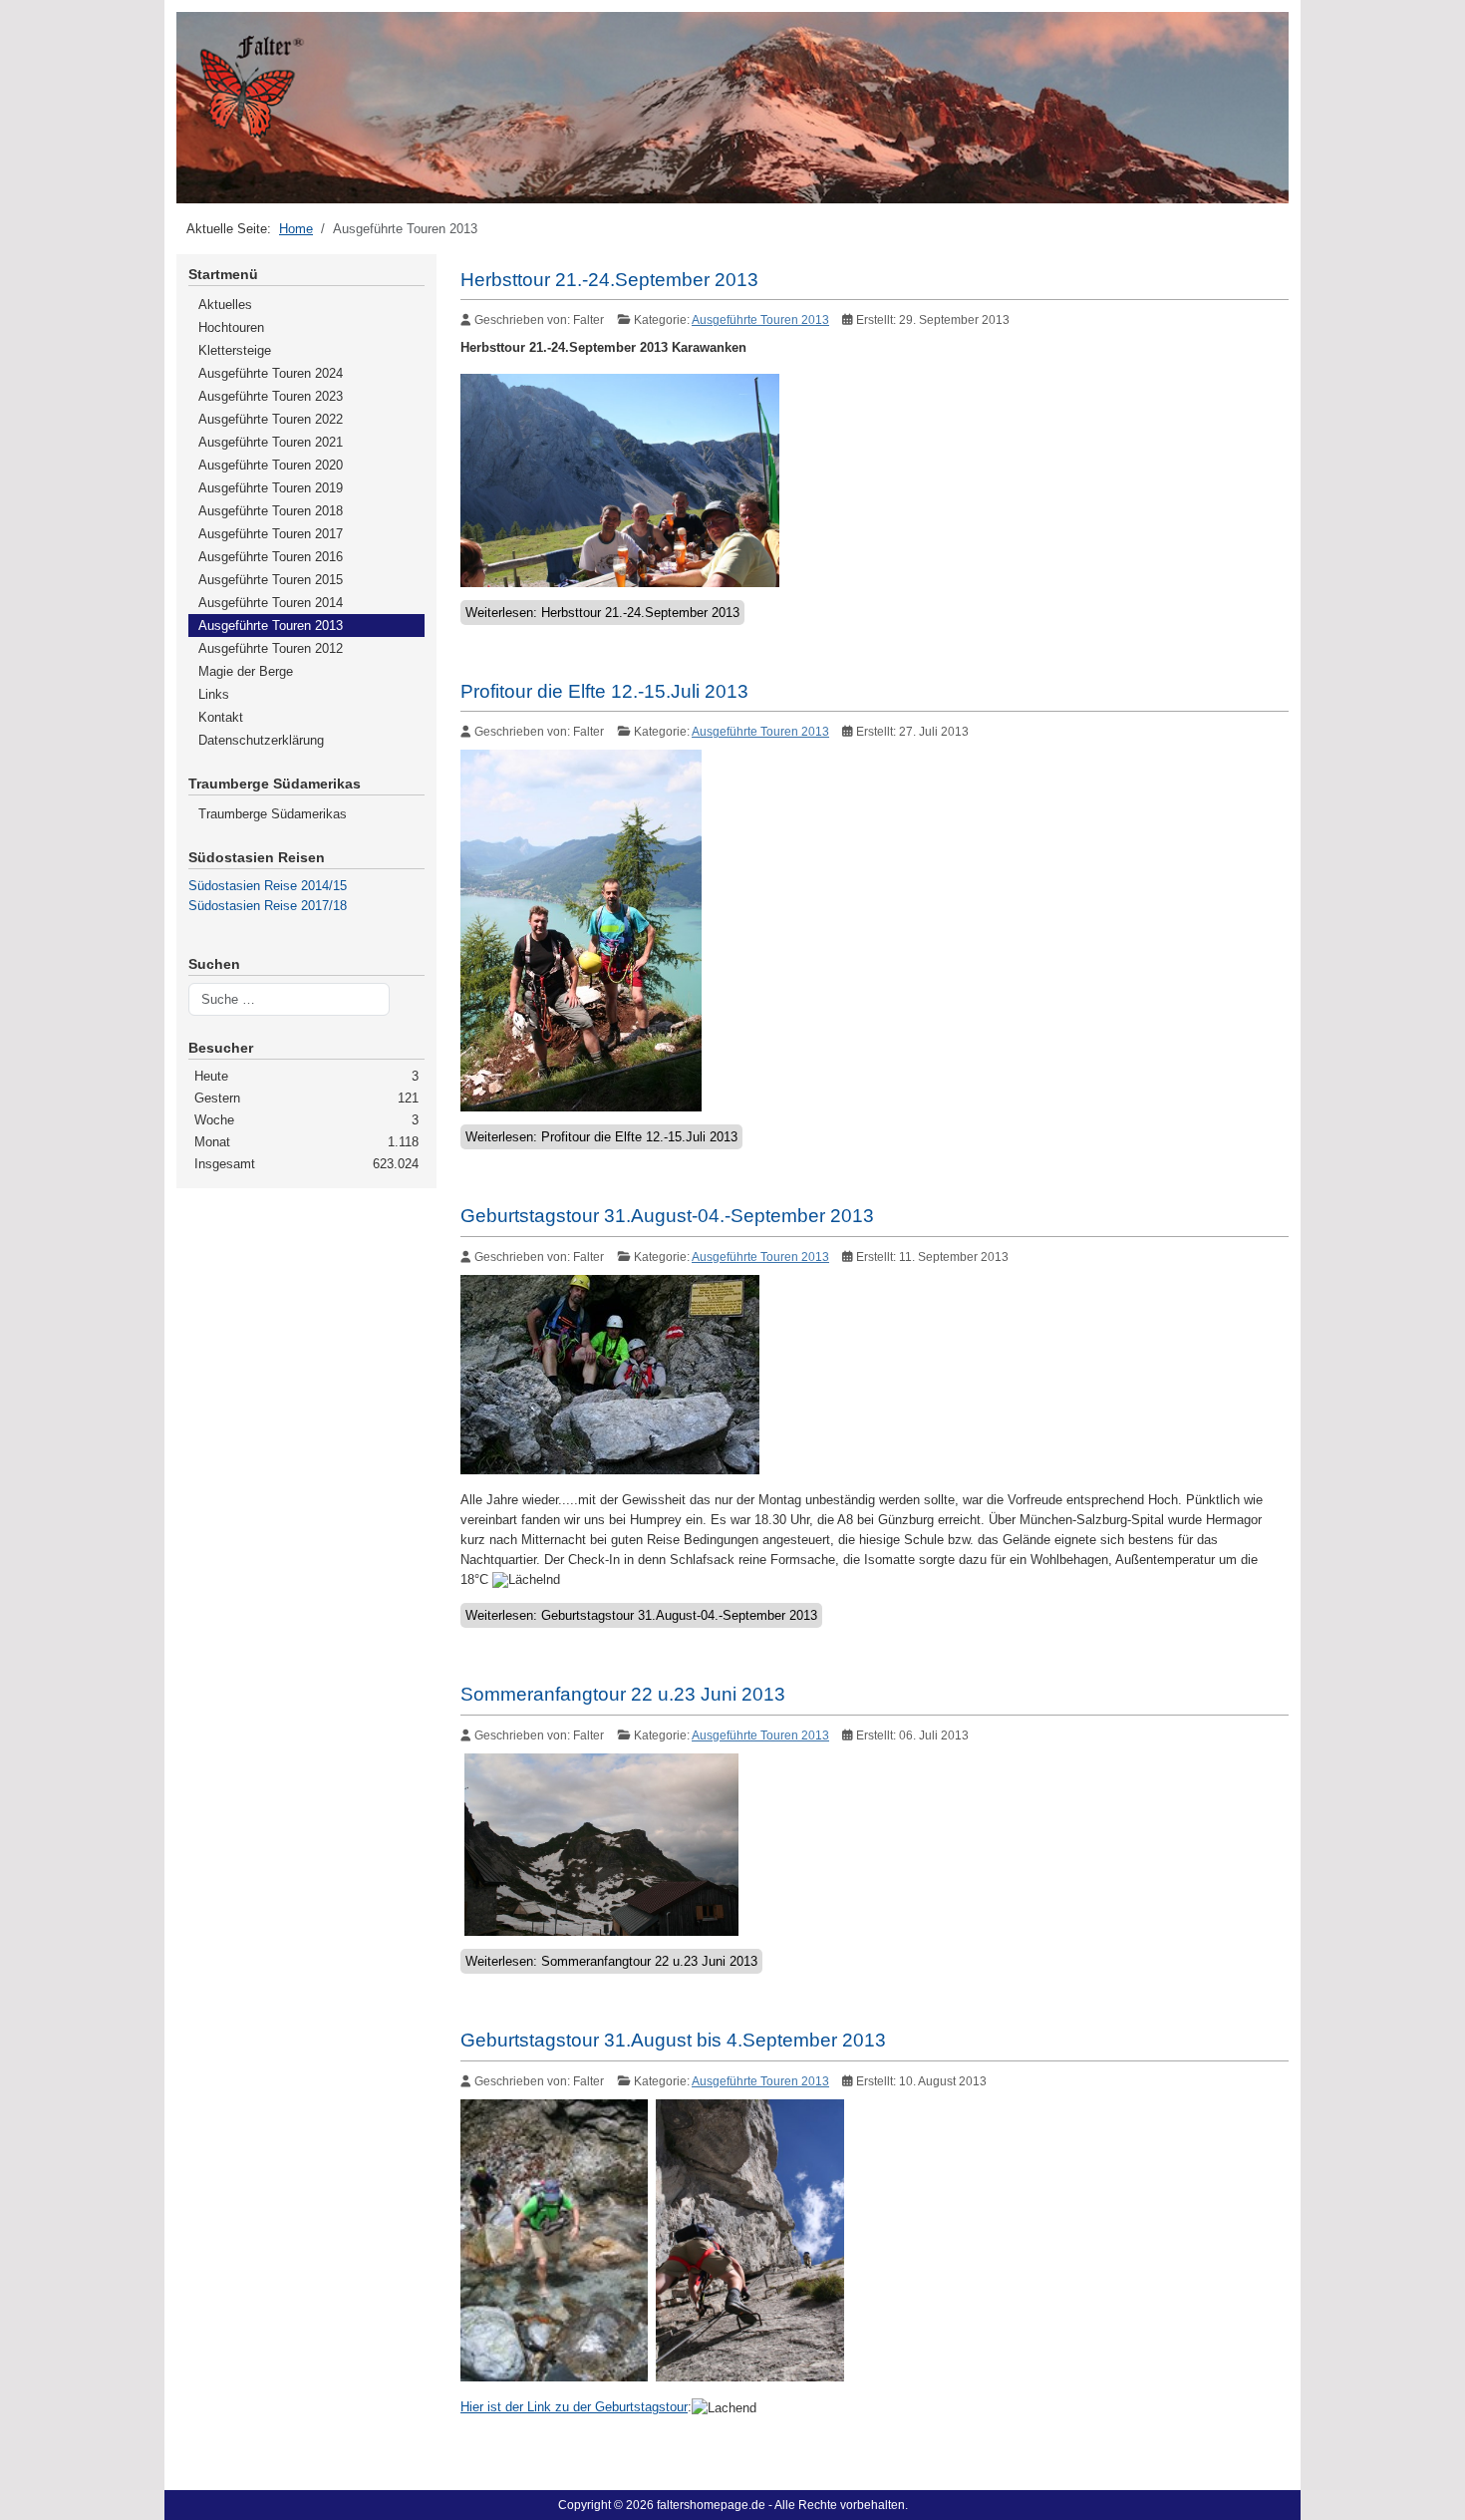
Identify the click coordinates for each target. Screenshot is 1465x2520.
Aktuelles (225, 305)
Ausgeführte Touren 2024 (271, 373)
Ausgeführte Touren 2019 (271, 488)
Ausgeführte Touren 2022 (271, 419)
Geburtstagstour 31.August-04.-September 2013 (667, 1216)
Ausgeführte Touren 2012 (271, 648)
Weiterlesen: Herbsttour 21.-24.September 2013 (602, 613)
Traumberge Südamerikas (273, 814)
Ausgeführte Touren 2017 (271, 534)
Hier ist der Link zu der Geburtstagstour (574, 2407)
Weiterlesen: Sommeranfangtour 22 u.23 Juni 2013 (611, 1961)
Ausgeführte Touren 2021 (271, 442)
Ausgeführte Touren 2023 (271, 396)
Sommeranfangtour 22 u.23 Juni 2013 (623, 1694)
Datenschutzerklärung (261, 740)
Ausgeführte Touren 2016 (271, 557)
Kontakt (221, 717)
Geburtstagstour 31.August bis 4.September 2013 (673, 2040)
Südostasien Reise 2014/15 (268, 886)
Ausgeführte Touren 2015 (271, 580)
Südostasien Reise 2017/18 (268, 906)
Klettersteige (235, 350)
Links (214, 694)
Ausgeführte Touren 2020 (271, 465)
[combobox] (289, 1000)
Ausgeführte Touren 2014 (271, 603)
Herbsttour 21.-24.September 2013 (609, 280)
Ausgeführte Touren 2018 (271, 511)
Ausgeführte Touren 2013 (271, 626)
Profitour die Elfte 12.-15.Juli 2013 (604, 691)
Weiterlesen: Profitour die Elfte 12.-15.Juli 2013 (601, 1137)
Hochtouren (231, 327)
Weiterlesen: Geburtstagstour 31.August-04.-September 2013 (641, 1615)
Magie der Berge (246, 671)
